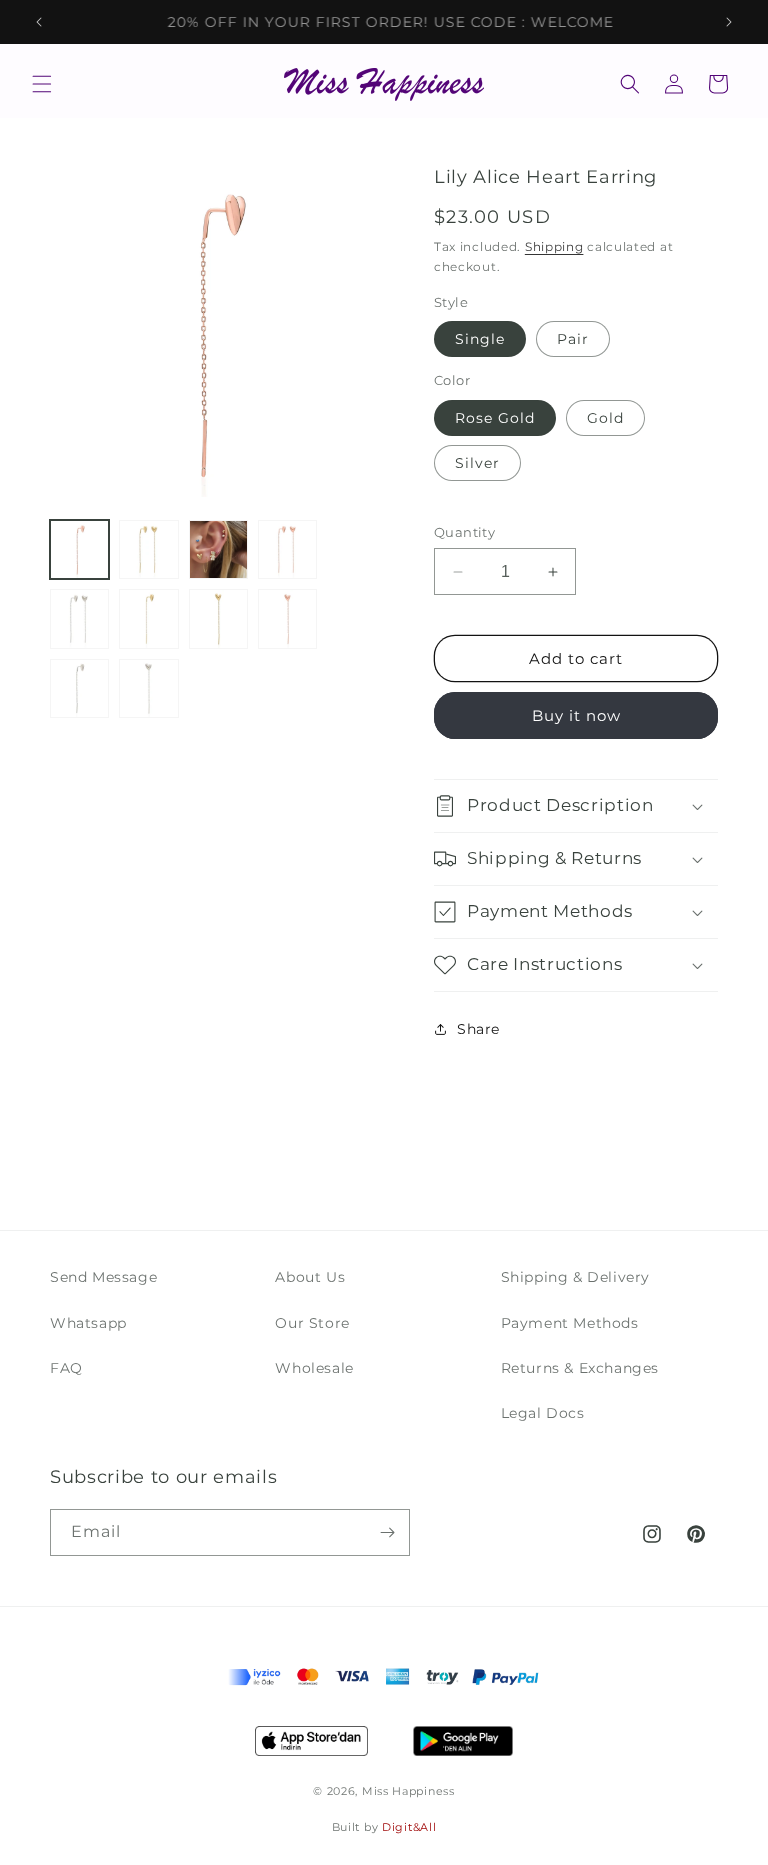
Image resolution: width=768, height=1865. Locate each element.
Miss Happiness (408, 1791)
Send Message (103, 1277)
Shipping (554, 246)
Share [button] (478, 1029)
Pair (573, 339)
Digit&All (409, 1827)
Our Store (312, 1323)
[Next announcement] (729, 22)
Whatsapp (88, 1323)
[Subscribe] (387, 1532)
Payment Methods (570, 1323)
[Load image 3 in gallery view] (218, 549)
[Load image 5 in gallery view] (79, 618)
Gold (605, 418)
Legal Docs (543, 1413)
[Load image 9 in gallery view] (79, 688)
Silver (477, 463)
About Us (310, 1277)
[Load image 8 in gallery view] (287, 618)
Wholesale (314, 1368)
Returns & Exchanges (580, 1368)
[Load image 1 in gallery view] (79, 549)
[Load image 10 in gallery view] (148, 688)
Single (480, 339)
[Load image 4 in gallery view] (287, 549)
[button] (42, 84)
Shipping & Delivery (575, 1277)
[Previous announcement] (39, 22)
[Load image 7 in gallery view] (218, 618)
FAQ (66, 1368)
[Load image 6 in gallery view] (148, 618)
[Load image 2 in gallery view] (148, 549)
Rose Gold (495, 418)
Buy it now (576, 715)
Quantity (464, 532)
